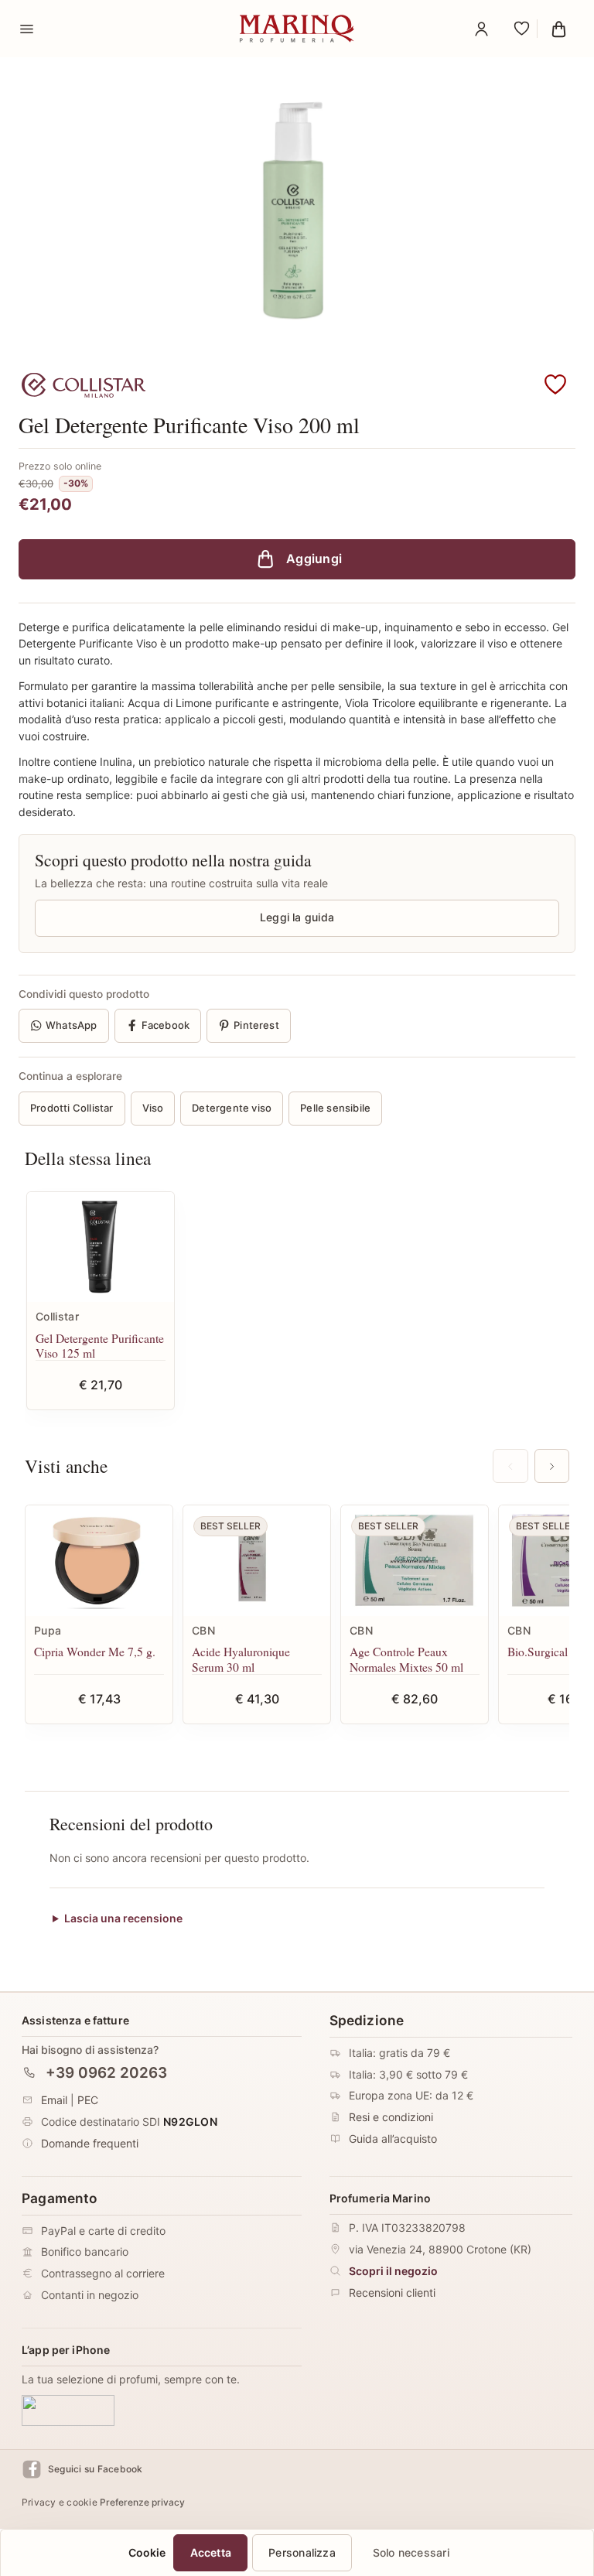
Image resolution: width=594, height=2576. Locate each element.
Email (54, 2100)
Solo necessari (411, 2552)
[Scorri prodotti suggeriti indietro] (510, 1466)
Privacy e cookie (60, 2502)
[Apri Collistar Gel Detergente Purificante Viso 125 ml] (101, 1247)
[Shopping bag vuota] (558, 29)
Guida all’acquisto (393, 2139)
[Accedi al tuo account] (481, 29)
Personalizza (302, 2552)
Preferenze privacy (142, 2502)
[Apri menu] (26, 29)
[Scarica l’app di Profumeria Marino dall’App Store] (68, 2410)
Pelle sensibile (335, 1108)
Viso (153, 1108)
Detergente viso (232, 1108)
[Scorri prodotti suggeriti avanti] (552, 1466)
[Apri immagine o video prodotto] (297, 214)
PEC (88, 2100)
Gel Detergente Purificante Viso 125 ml (100, 1346)
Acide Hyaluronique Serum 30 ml (241, 1659)
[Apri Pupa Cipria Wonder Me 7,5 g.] (99, 1561)
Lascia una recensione (123, 1919)
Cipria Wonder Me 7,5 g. (95, 1651)
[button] (555, 385)
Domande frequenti (90, 2143)
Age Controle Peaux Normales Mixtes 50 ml (406, 1659)
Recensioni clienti (392, 2292)
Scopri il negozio (393, 2271)
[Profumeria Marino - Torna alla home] (297, 29)
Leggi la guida (297, 917)
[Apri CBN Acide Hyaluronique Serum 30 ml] (257, 1561)
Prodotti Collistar (72, 1108)
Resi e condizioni (391, 2117)
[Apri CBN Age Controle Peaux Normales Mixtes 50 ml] (415, 1561)
